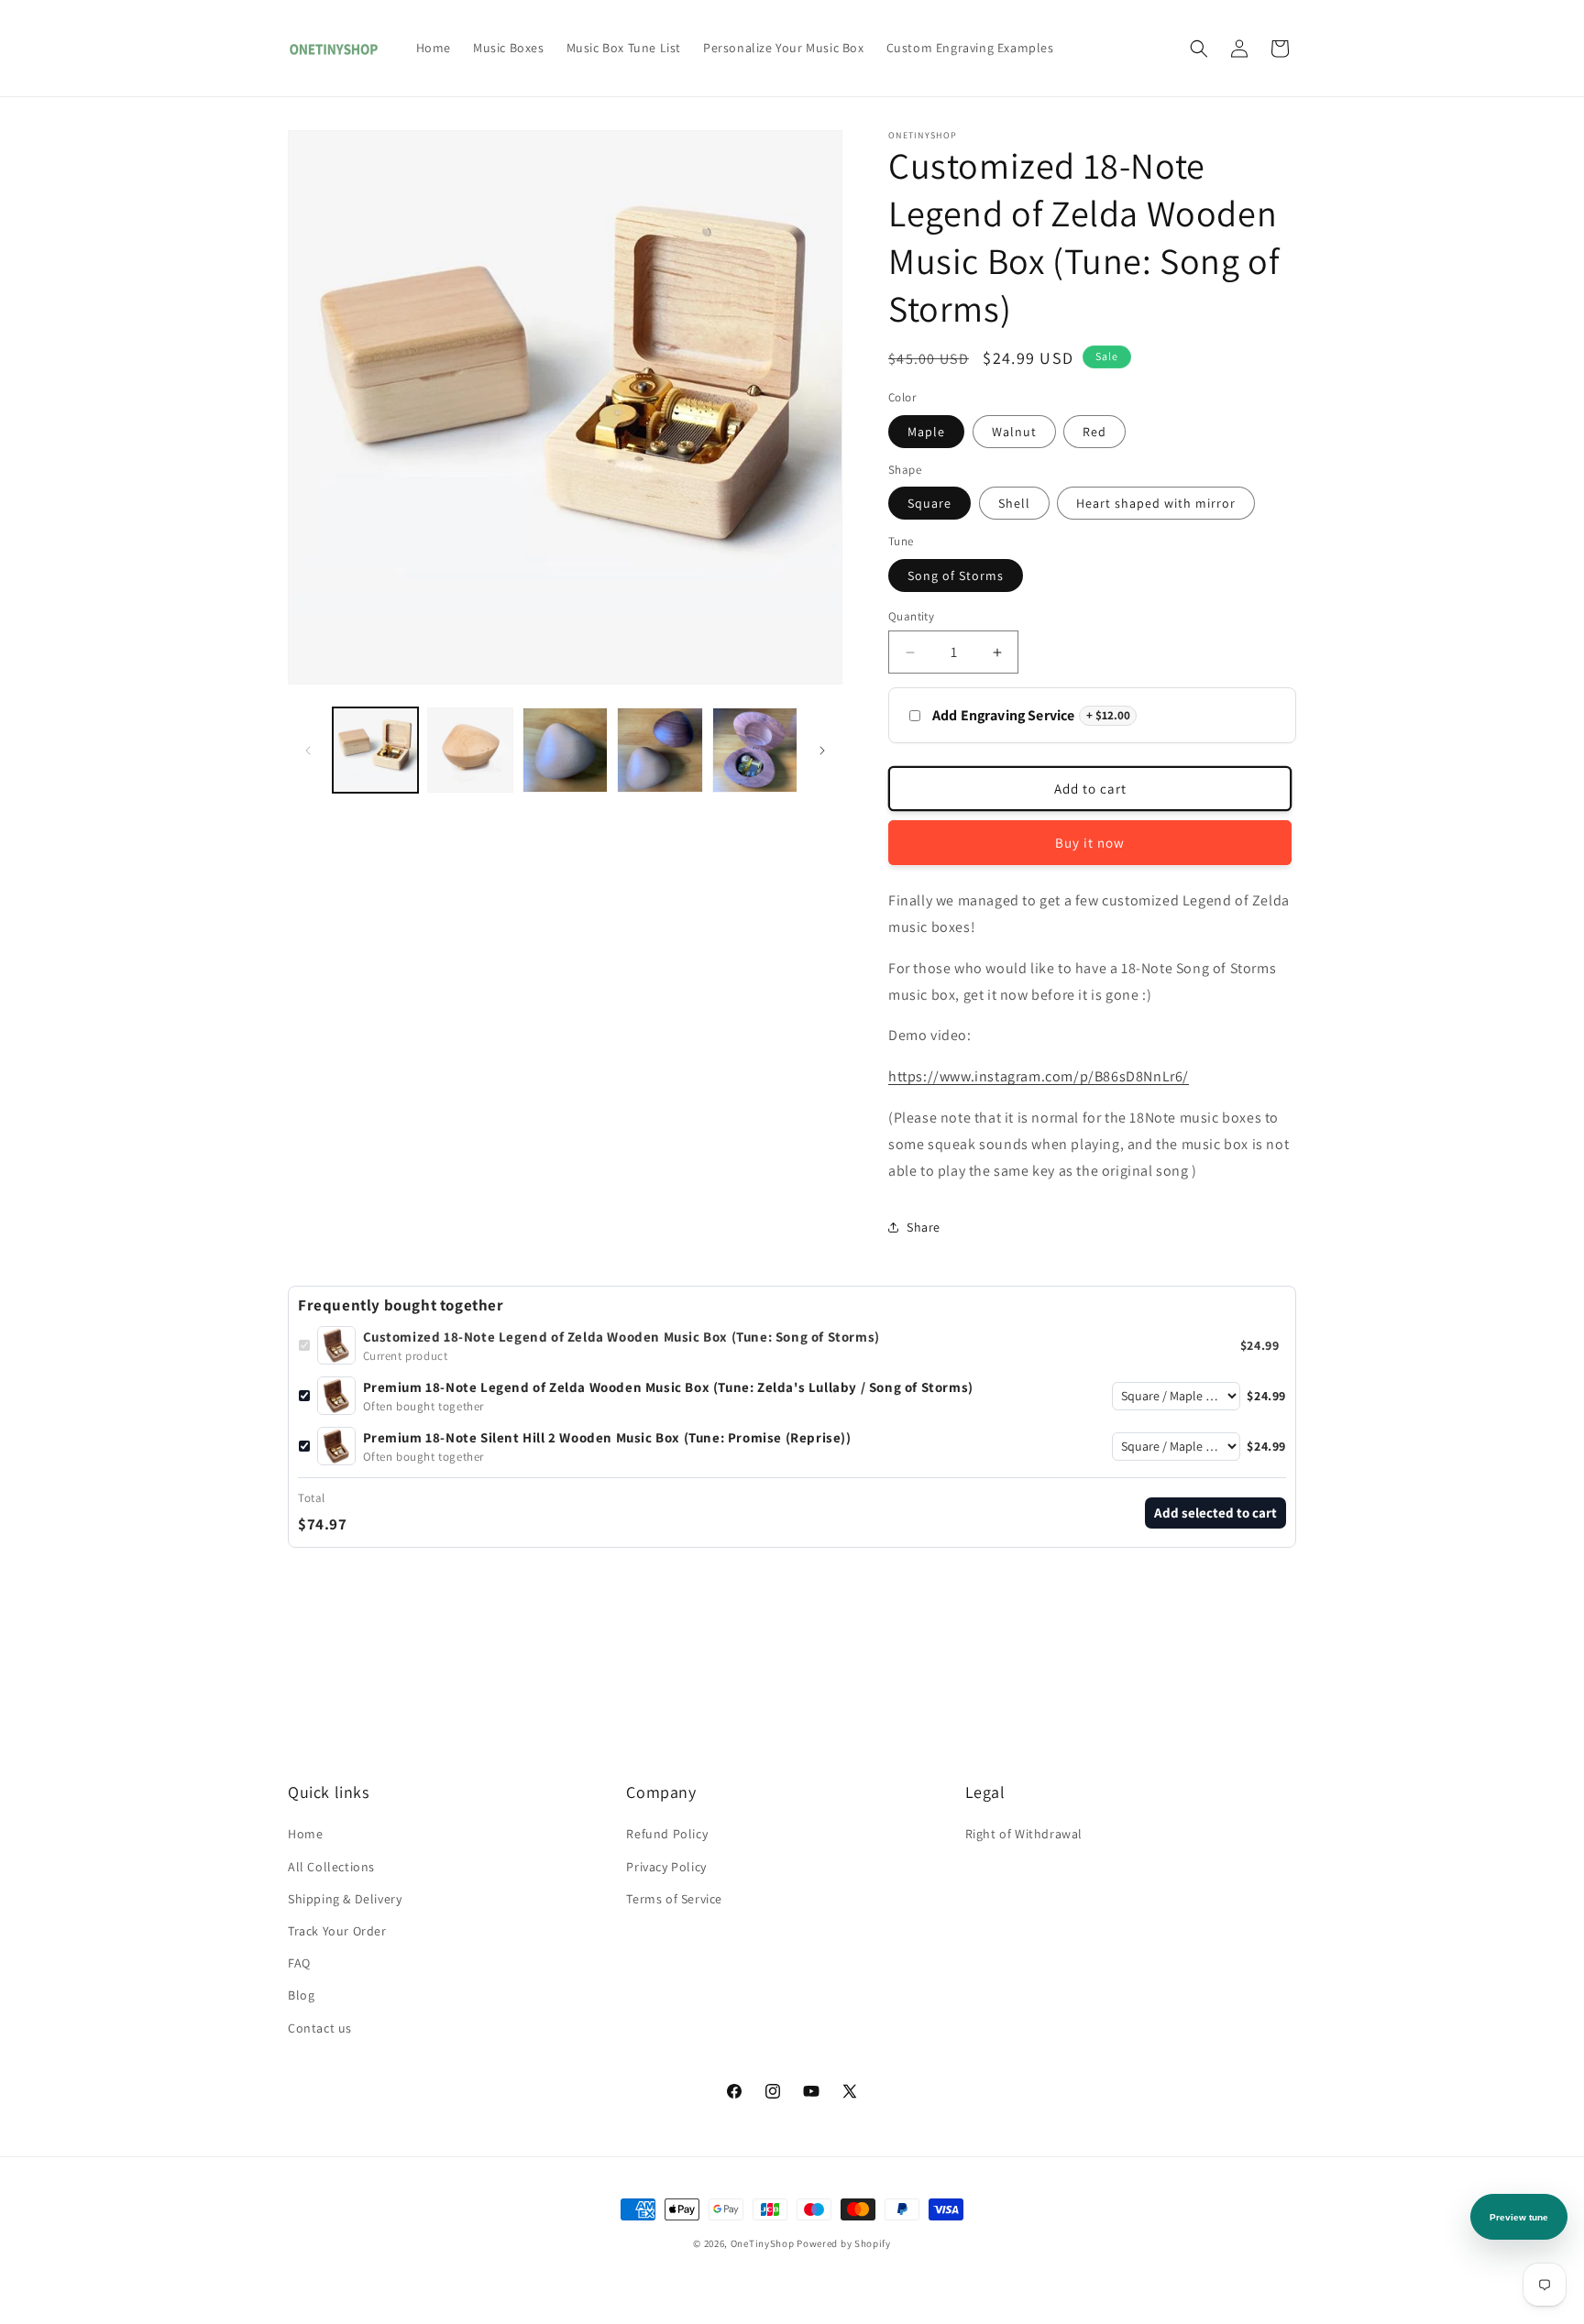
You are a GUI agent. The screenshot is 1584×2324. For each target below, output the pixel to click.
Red (1094, 432)
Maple (926, 432)
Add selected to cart (1215, 1513)
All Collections (331, 1867)
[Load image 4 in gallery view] (565, 750)
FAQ (299, 1963)
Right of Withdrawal (1024, 1834)
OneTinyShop (763, 2243)
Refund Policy (667, 1834)
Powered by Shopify (844, 2243)
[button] (1199, 49)
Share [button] (924, 1227)
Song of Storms (956, 576)
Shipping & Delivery (345, 1899)
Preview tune (1519, 2217)
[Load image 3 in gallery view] (470, 750)
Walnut (1014, 432)
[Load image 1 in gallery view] (375, 750)
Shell (1014, 503)
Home (305, 1834)
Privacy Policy (666, 1867)
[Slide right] (822, 751)
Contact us (320, 2028)
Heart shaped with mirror (1156, 503)
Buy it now (1090, 843)
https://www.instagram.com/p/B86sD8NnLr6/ (1039, 1076)
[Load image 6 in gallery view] (755, 750)
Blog (301, 1995)
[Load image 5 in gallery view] (660, 750)
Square (929, 503)
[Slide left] (308, 751)
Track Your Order (337, 1931)
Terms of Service (674, 1899)
